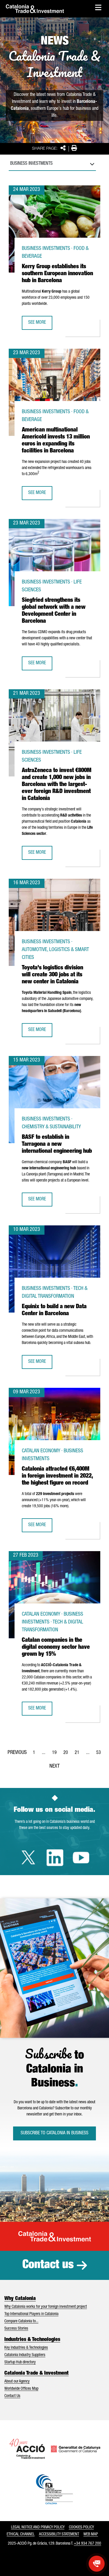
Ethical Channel (21, 2534)
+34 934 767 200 (87, 2544)
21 (79, 1755)
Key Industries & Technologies (26, 2348)
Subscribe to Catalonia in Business (54, 2133)
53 (100, 1755)
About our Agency (17, 2382)
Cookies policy (81, 2527)
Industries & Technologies (32, 2340)
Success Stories (16, 2329)
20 (67, 1755)
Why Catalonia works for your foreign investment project (46, 2307)
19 (56, 1755)
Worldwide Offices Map (21, 2389)
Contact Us (12, 2396)
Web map (91, 2534)
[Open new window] (97, 2564)
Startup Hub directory (20, 2362)
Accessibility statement (59, 2534)
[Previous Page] (17, 1752)
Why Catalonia (20, 2299)
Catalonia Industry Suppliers (25, 2355)
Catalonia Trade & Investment (36, 2373)
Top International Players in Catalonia (31, 2314)
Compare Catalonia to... (21, 2321)
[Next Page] (54, 1765)
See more (40, 325)
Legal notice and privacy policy (38, 2527)
